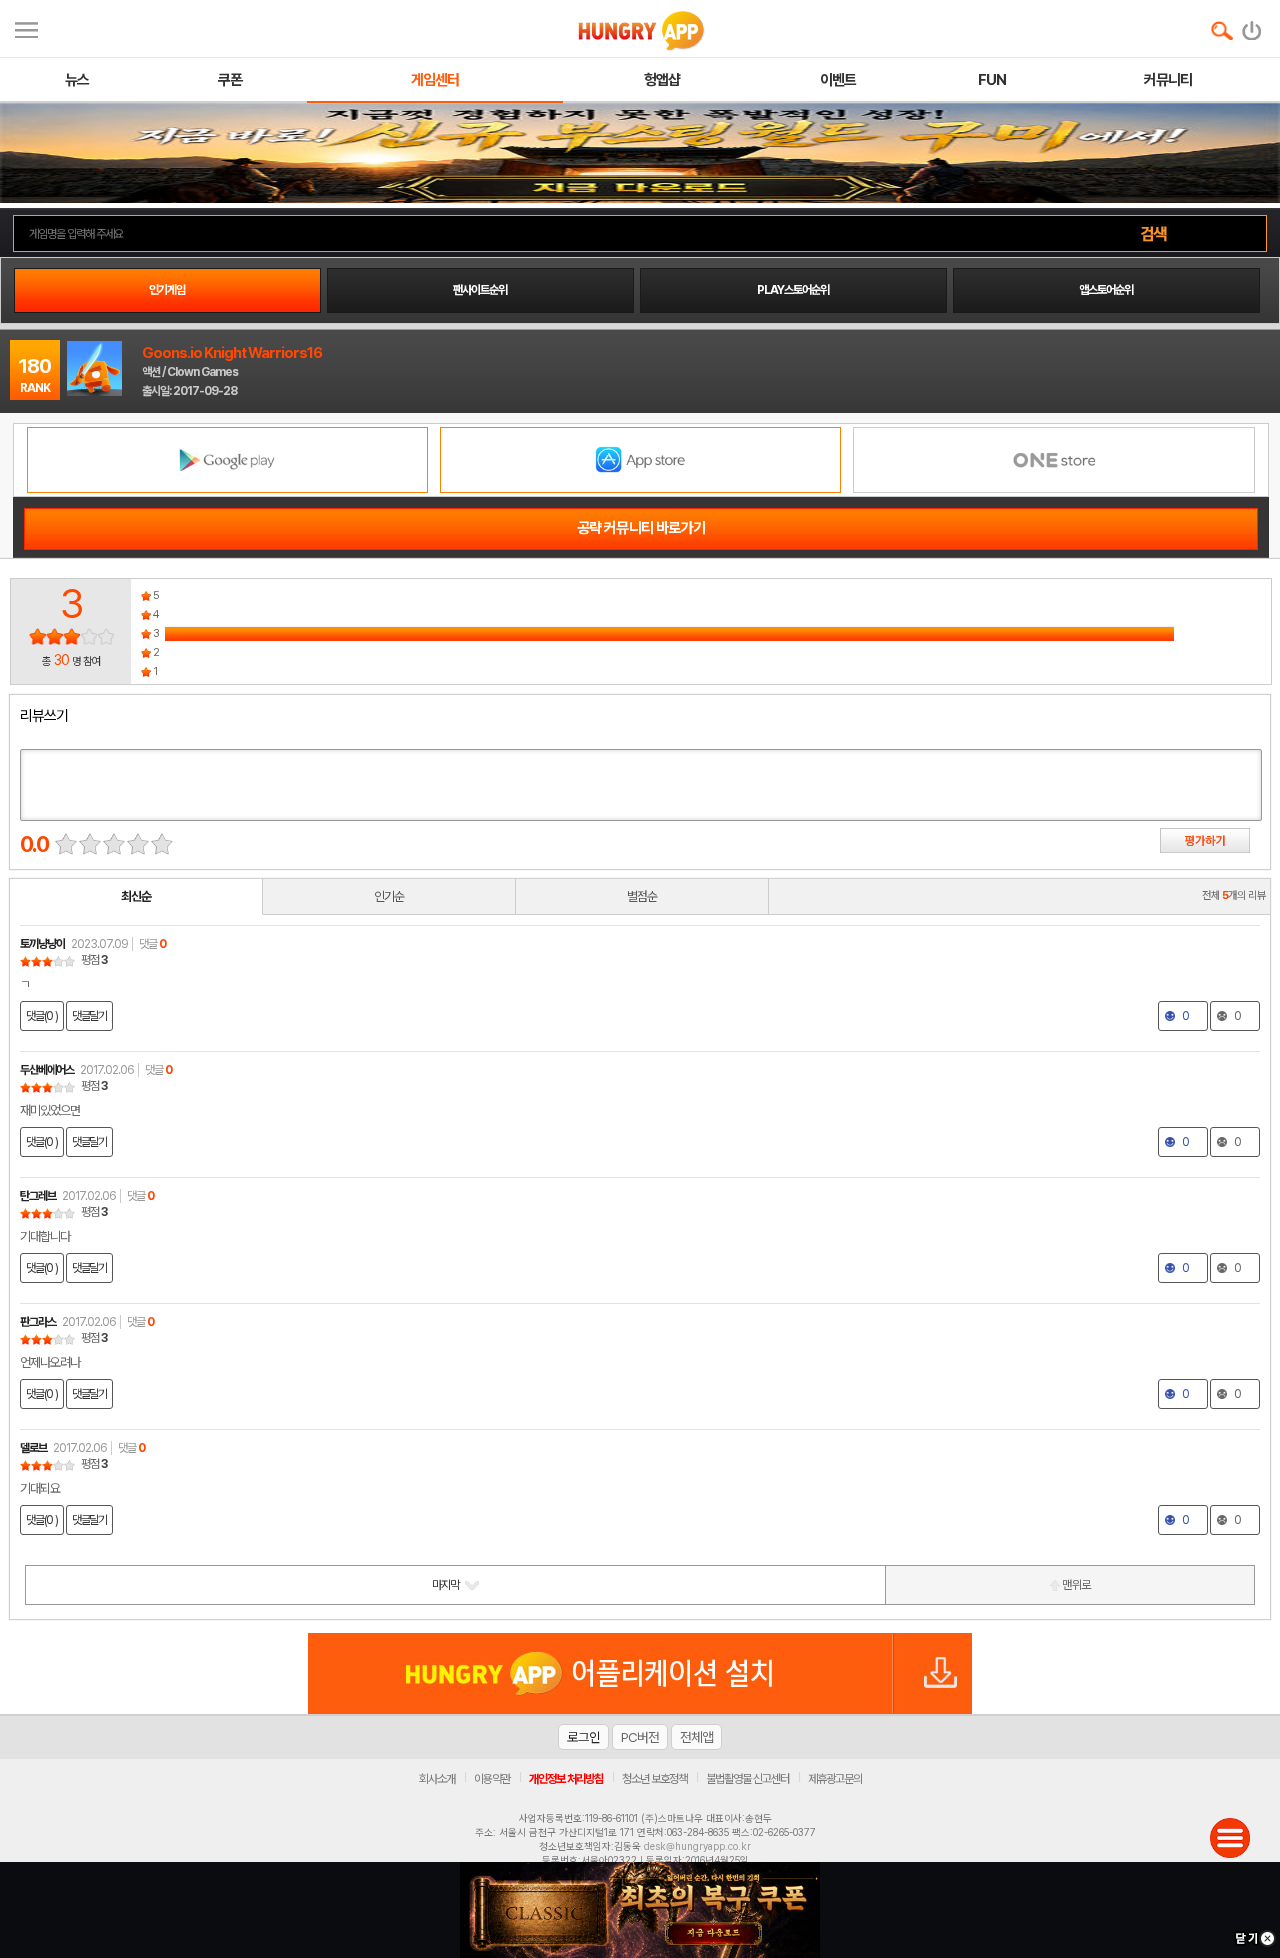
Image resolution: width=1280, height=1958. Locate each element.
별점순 (642, 896)
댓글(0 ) (42, 1016)
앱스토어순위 (1106, 290)
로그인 (583, 1737)
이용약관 (492, 1779)
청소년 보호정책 (654, 1779)
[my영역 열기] (26, 27)
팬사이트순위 (480, 290)
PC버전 (640, 1737)
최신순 (136, 896)
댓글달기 (89, 1016)
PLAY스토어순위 (793, 290)
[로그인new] (1252, 26)
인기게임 (167, 290)
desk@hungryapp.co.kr (697, 1846)
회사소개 (437, 1779)
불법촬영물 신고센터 (747, 1779)
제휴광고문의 (835, 1779)
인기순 (389, 896)
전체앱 (696, 1737)
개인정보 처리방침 (566, 1779)
